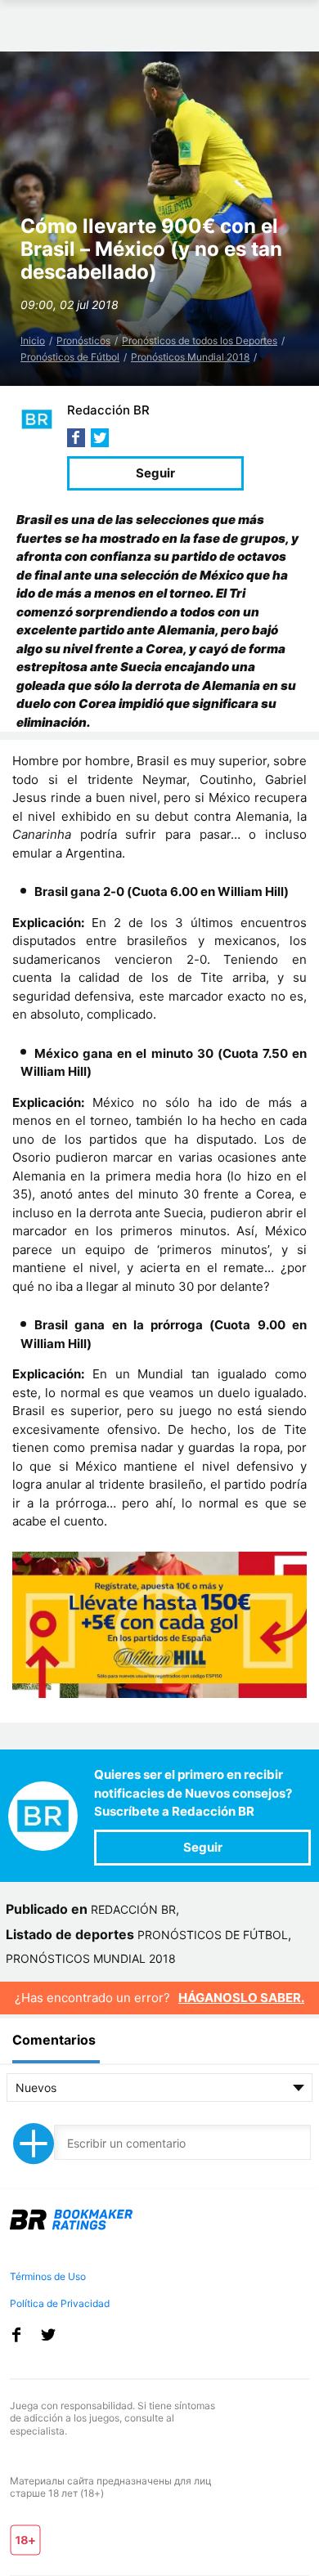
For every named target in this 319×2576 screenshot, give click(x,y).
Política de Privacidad (60, 2303)
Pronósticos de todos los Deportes (200, 340)
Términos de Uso (48, 2276)
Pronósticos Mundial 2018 (190, 357)
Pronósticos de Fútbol (70, 357)
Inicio (33, 340)
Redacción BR (108, 410)
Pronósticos (83, 340)
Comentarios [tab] (54, 2040)
